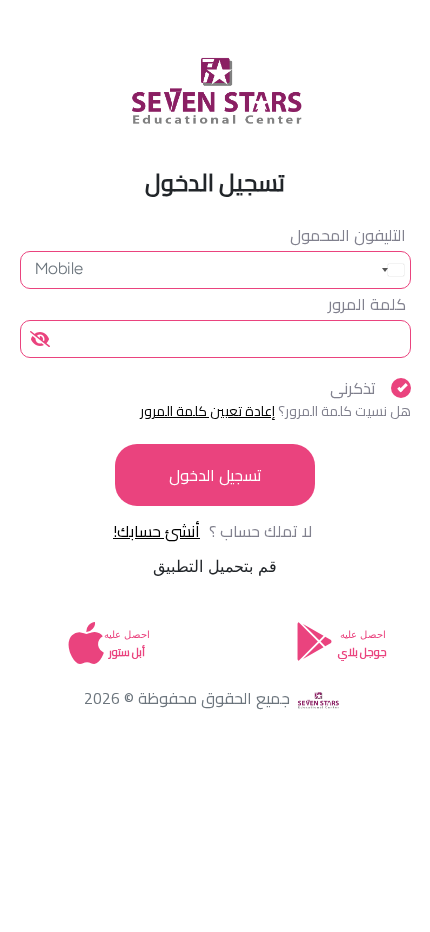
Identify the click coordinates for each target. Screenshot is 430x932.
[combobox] (389, 270)
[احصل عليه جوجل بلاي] (314, 640)
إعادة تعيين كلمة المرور (207, 411)
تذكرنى (353, 388)
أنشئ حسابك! (156, 531)
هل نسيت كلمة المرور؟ (344, 411)
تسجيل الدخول (215, 475)
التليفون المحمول (348, 235)
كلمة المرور (367, 304)
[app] (86, 655)
